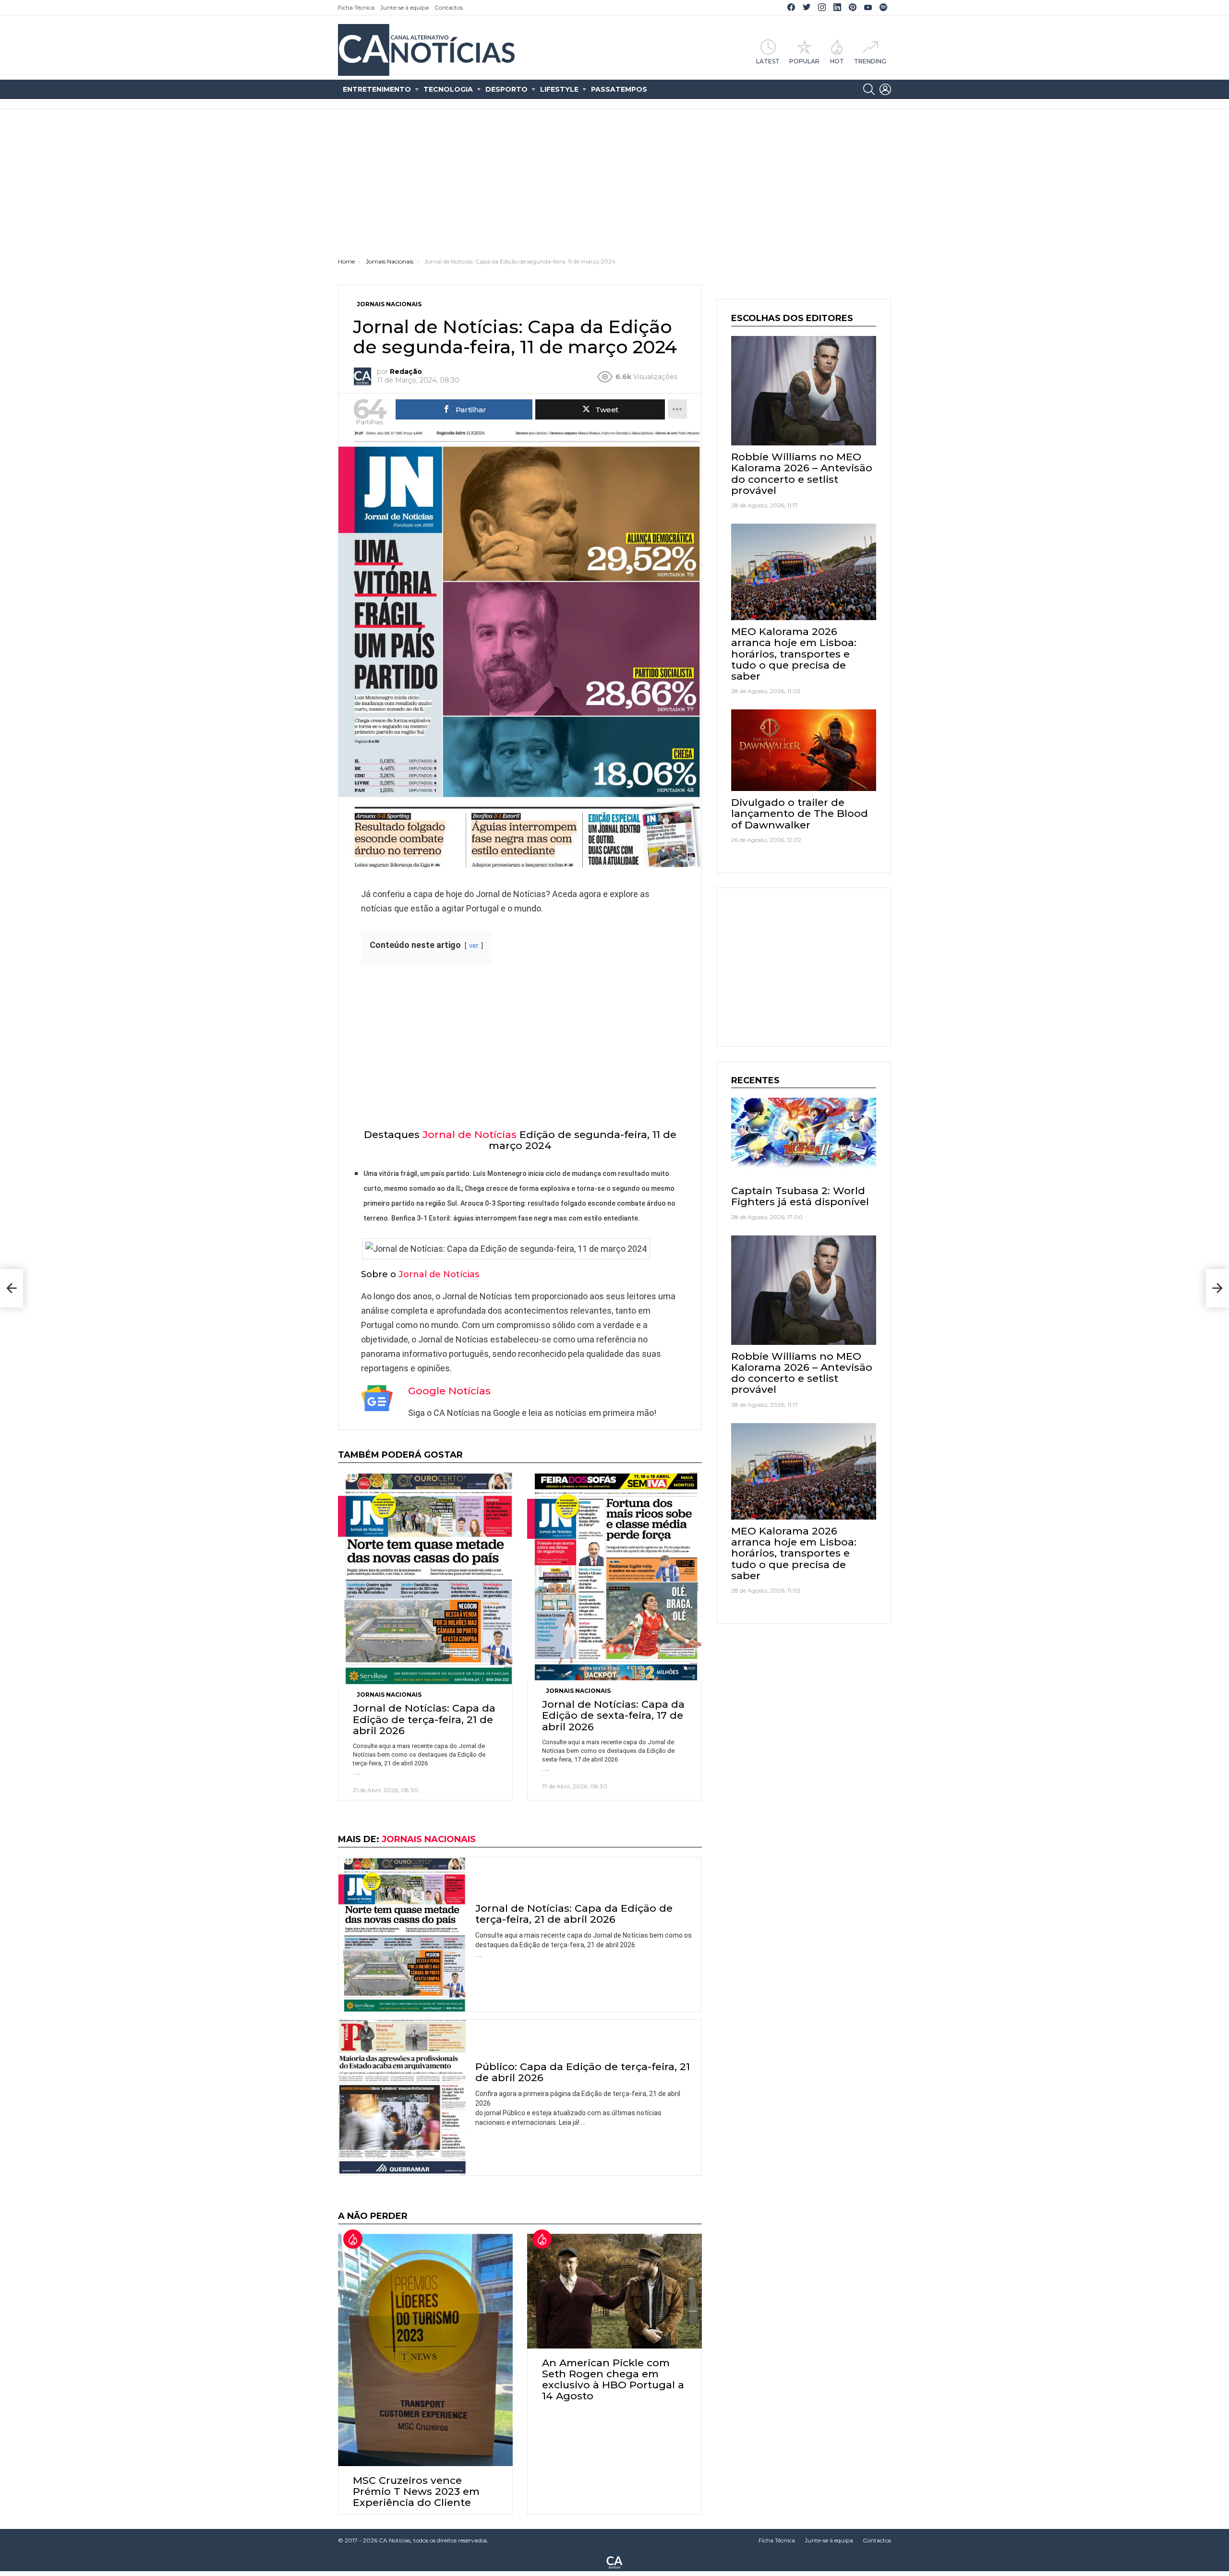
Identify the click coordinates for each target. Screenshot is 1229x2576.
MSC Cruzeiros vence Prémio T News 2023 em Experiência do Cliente (416, 2491)
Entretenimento (377, 89)
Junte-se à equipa (404, 7)
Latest (768, 61)
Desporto (506, 89)
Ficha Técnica (356, 7)
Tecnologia (448, 89)
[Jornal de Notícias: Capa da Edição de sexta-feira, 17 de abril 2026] (614, 1576)
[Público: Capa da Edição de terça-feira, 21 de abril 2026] (402, 2097)
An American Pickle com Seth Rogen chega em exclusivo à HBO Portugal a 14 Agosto (613, 2379)
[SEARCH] (869, 89)
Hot (837, 61)
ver (474, 946)
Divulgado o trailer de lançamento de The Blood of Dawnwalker (800, 813)
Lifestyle (559, 89)
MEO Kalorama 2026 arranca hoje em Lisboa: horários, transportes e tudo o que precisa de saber (794, 654)
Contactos (449, 7)
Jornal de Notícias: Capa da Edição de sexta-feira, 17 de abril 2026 (613, 1715)
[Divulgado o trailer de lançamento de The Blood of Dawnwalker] (804, 750)
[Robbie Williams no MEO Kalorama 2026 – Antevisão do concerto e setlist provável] (804, 391)
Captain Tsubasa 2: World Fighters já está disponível (800, 1196)
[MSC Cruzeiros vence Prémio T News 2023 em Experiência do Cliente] (425, 2350)
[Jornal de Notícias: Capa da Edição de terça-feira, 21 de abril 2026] (425, 1579)
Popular (804, 61)
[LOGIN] (885, 89)
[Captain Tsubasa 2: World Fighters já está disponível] (804, 1138)
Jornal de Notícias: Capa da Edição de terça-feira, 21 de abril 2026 (424, 1719)
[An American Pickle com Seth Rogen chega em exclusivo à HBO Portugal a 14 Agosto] (614, 2291)
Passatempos (619, 89)
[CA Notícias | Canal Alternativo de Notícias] (614, 2562)
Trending (870, 61)
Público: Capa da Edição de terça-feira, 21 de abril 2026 (583, 2072)
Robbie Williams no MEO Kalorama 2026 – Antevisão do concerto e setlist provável (802, 473)
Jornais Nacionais (389, 1695)
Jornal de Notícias (470, 1134)
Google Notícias (449, 1391)
